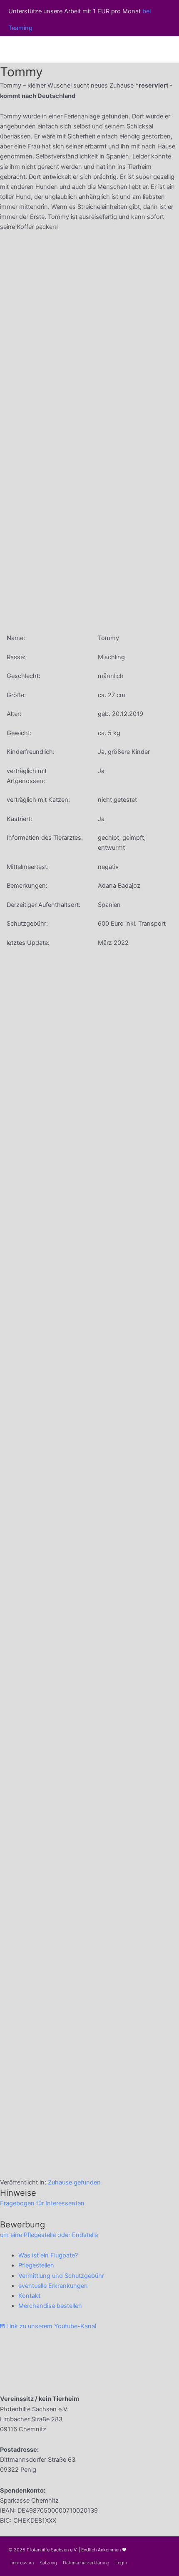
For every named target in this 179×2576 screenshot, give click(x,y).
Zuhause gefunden (74, 2182)
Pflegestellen (36, 2265)
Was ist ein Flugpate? (48, 2255)
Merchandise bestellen (50, 2306)
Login (121, 2563)
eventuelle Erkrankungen (53, 2286)
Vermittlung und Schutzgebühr (61, 2276)
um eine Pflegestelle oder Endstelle (49, 2235)
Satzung (48, 2563)
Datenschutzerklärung (86, 2563)
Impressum (22, 2563)
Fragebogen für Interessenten (42, 2203)
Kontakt (29, 2296)
